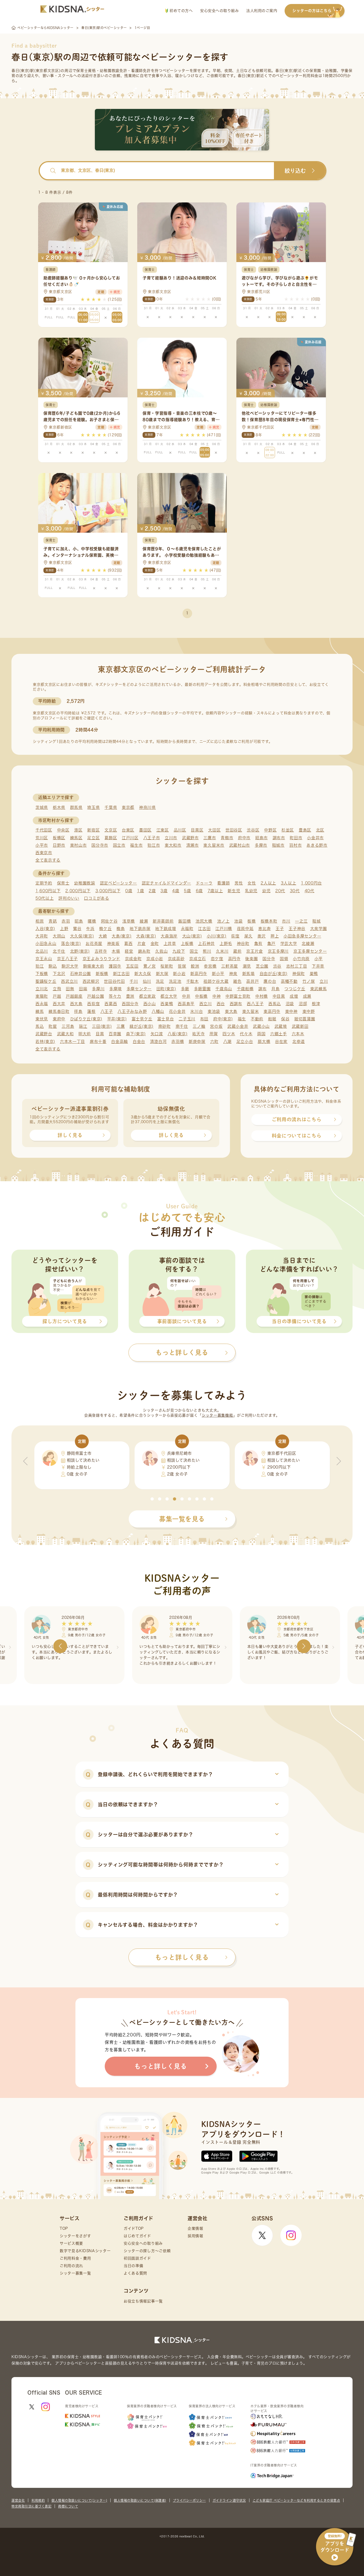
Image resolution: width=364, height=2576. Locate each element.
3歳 (164, 891)
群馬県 (76, 807)
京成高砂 (176, 959)
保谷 (285, 1019)
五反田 (132, 966)
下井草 (318, 966)
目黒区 (197, 830)
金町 (155, 943)
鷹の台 (270, 981)
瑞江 (83, 1026)
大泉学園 (319, 929)
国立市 (119, 845)
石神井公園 (81, 974)
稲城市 (278, 845)
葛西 (128, 943)
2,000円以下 (78, 891)
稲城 (316, 921)
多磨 (185, 989)
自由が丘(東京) (274, 974)
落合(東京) (71, 943)
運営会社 (18, 2500)
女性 (252, 883)
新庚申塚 (197, 1042)
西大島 (76, 1004)
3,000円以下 (108, 891)
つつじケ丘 (295, 989)
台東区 (128, 830)
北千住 (59, 951)
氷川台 (197, 1011)
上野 (64, 929)
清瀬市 (193, 845)
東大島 (231, 1011)
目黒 (100, 1034)
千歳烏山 (224, 989)
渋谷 (277, 966)
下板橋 (42, 974)
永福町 (187, 929)
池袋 (238, 921)
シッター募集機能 (217, 1415)
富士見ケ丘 (142, 1019)
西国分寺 (130, 1004)
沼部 (303, 1004)
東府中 (59, 1019)
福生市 (136, 845)
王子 (280, 929)
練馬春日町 (59, 1011)
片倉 (142, 943)
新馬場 (248, 974)
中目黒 (279, 996)
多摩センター (139, 989)
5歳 (187, 891)
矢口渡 (157, 1034)
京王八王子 (68, 959)
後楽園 (251, 959)
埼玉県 (93, 807)
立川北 (42, 989)
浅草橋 (129, 921)
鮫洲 (195, 966)
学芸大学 (289, 943)
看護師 (223, 883)
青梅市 (227, 838)
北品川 (42, 951)
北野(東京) (80, 951)
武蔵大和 (65, 1034)
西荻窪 (93, 1004)
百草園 (115, 1034)
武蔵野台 (44, 1034)
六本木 (298, 1034)
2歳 (152, 891)
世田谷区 (234, 830)
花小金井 (177, 1011)
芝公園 (262, 966)
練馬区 (76, 838)
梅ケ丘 (105, 929)
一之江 (301, 921)
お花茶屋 (94, 943)
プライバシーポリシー (189, 2500)
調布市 (279, 838)
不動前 (257, 1019)
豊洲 (130, 996)
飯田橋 (185, 921)
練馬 (40, 1011)
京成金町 (133, 959)
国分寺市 (100, 845)
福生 (242, 1019)
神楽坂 (113, 943)
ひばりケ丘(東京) (86, 1019)
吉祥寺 (101, 951)
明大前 (85, 1034)
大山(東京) (192, 936)
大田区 (214, 830)
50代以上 (45, 898)
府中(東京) (223, 1019)
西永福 (42, 1004)
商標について (68, 2506)
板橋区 (59, 838)
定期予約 (44, 883)
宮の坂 (216, 1026)
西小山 (150, 1004)
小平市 (42, 845)
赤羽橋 (178, 1042)
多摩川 (98, 989)
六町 (214, 1042)
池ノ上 (223, 921)
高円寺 (234, 959)
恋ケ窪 (217, 959)
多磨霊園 (202, 989)
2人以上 (268, 883)
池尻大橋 (204, 921)
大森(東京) (146, 936)
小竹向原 (301, 959)
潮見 (247, 966)
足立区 (93, 838)
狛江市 (154, 845)
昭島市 (262, 838)
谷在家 (281, 1042)
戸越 (57, 996)
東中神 (291, 1011)
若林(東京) (45, 1042)
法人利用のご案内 (262, 11)
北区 (320, 830)
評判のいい (69, 898)
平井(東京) (117, 1019)
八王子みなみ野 (132, 1011)
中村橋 (262, 996)
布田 (204, 1019)
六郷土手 (279, 1034)
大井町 (42, 936)
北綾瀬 (308, 943)
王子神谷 (297, 929)
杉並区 (288, 830)
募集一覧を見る (182, 1519)
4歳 (176, 891)
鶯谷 (77, 929)
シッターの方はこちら (312, 11)
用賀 (214, 1034)
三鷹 (121, 1026)
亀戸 (271, 943)
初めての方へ (181, 11)
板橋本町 (269, 921)
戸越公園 (96, 996)
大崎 (103, 936)
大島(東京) (122, 936)
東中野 (309, 1011)
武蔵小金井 (238, 1026)
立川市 (171, 838)
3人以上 (289, 883)
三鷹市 (210, 838)
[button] (152, 1499)
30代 (295, 891)
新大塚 (162, 974)
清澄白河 (158, 1042)
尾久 (248, 936)
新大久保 (143, 974)
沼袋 (290, 1004)
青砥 (53, 921)
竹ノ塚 (309, 981)
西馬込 (275, 1004)
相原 (40, 921)
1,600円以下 (48, 891)
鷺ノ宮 (150, 966)
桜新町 (167, 966)
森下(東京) (136, 1034)
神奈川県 (147, 807)
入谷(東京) (45, 929)
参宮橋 (210, 966)
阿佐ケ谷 (109, 921)
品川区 (180, 830)
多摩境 (116, 989)
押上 (275, 936)
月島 (275, 989)
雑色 (237, 981)
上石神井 (206, 943)
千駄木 (193, 981)
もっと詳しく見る (182, 1957)
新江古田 (121, 974)
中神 (217, 996)
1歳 (140, 891)
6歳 (199, 891)
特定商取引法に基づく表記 (31, 2506)
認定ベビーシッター (118, 883)
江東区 (163, 830)
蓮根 (91, 1011)
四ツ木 (229, 1034)
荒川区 (42, 838)
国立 (194, 951)
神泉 (233, 974)
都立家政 (147, 996)
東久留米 (251, 1011)
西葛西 (111, 1004)
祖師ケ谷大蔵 (216, 981)
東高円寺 (272, 1011)
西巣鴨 (167, 1004)
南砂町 (165, 1026)
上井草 (170, 943)
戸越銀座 (74, 996)
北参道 (299, 1042)
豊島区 (305, 830)
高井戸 (252, 981)
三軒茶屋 (230, 966)
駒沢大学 (70, 966)
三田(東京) (102, 1026)
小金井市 (315, 838)
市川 (286, 921)
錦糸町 (144, 951)
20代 (280, 891)
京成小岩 (155, 959)
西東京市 (44, 853)
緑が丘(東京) (141, 1026)
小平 (319, 959)
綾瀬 (144, 921)
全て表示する (48, 860)
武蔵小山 (261, 1026)
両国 (261, 1034)
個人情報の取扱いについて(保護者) (140, 2500)
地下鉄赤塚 (140, 929)
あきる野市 (317, 845)
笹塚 (182, 966)
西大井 (59, 1004)
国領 (284, 959)
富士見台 (166, 1019)
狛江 (40, 966)
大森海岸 (169, 936)
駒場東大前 (94, 966)
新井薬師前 (163, 921)
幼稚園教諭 (85, 883)
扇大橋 (264, 1042)
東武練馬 (319, 989)
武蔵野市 (190, 838)
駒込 (53, 966)
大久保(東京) (82, 936)
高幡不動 (289, 981)
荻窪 (235, 936)
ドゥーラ (204, 883)
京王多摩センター (310, 951)
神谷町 (243, 943)
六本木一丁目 (72, 1042)
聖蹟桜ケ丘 (46, 981)
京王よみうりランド (101, 959)
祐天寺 (198, 1034)
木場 (116, 951)
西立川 (206, 1004)
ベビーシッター (176, 71)
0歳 (129, 891)
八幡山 (158, 1011)
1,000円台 (311, 883)
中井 (186, 996)
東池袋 (214, 1011)
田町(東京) (166, 989)
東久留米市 (214, 845)
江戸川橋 (224, 929)
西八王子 (255, 1004)
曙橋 (92, 921)
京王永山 (44, 959)
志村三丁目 (297, 966)
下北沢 (59, 974)
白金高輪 (120, 1042)
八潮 (227, 1042)
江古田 (204, 929)
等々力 (115, 996)
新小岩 (179, 974)
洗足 (160, 981)
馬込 (40, 1026)
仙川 (147, 981)
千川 (134, 981)
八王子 (107, 1011)
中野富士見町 (238, 996)
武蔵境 (281, 1026)
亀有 (258, 943)
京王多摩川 (278, 951)
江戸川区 (130, 838)
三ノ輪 (199, 1026)
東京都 (128, 807)
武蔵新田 (300, 1026)
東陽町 (42, 996)
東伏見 (42, 1019)
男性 (239, 883)
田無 (70, 989)
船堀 (272, 1019)
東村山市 (78, 845)
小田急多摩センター (302, 936)
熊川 (207, 951)
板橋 (251, 921)
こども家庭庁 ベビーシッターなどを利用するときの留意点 (296, 2500)
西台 (221, 1004)
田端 (83, 989)
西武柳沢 (91, 981)
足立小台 (245, 1042)
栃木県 (59, 807)
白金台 (139, 1042)
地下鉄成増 (166, 929)
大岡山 (59, 936)
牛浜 (90, 929)
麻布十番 (98, 1042)
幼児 (266, 891)
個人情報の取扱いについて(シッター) (79, 2500)
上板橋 (187, 943)
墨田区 (145, 830)
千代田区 (44, 830)
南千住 (182, 1026)
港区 (78, 830)
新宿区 (93, 830)
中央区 (63, 830)
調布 (262, 989)
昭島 (79, 921)
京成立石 (198, 959)
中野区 (270, 830)
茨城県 (42, 807)
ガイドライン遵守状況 (229, 2500)
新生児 (234, 891)
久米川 (222, 951)
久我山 (161, 951)
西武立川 (69, 981)
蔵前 (237, 951)
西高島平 (186, 1004)
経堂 (129, 951)
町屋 (53, 1026)
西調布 (236, 1004)
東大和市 (173, 845)
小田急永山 (46, 943)
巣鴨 (314, 974)
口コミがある (96, 898)
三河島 (68, 1026)
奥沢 (262, 936)
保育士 (63, 883)
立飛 (57, 989)
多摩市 (261, 845)
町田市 (296, 838)
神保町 (299, 974)
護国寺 (115, 966)
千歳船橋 (245, 989)
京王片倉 (255, 951)
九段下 (179, 951)
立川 (324, 981)
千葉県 (111, 807)
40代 (310, 891)
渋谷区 (253, 830)
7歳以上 (215, 891)
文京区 (111, 830)
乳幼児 (251, 891)
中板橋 (201, 996)
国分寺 (269, 959)
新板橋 (102, 974)
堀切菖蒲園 (305, 1019)
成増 (294, 996)
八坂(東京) (177, 1034)
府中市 (244, 838)
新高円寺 (199, 974)
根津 (316, 1004)
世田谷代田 (114, 981)
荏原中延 (245, 929)
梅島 (121, 929)
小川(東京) (217, 936)
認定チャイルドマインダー (166, 883)
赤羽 (66, 921)
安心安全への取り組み (219, 11)
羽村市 (295, 845)
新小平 (218, 974)
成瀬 (307, 996)
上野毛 (226, 943)
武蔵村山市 (240, 845)
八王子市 (152, 838)
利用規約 (38, 2500)
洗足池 (175, 981)
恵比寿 (264, 929)
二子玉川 (187, 1019)
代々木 (246, 1034)
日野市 (59, 845)
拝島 (78, 1011)
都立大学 (169, 996)
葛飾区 (111, 838)
